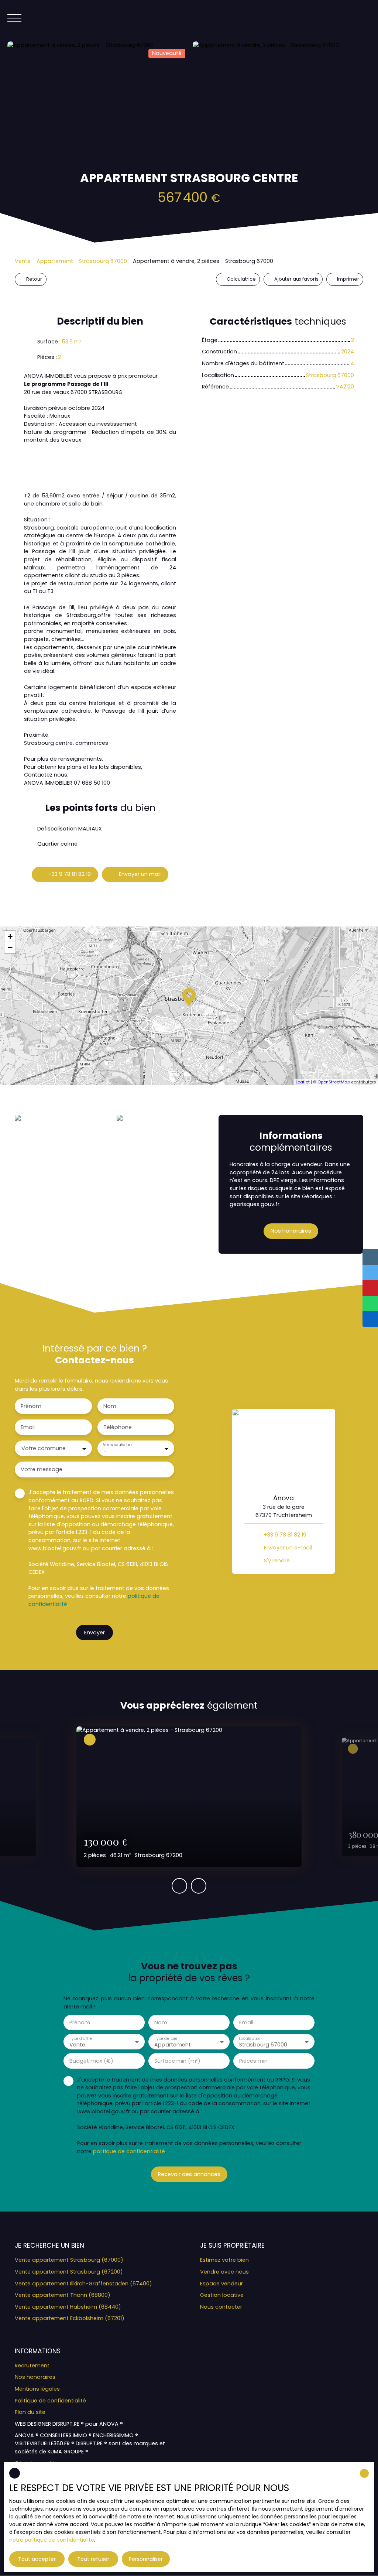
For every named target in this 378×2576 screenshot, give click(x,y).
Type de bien (166, 2038)
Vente (23, 261)
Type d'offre (80, 2038)
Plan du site (30, 2412)
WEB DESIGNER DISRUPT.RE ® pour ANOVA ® (69, 2424)
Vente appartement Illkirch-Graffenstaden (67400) (83, 2284)
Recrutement (32, 2366)
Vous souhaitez (117, 1445)
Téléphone (118, 1427)
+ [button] (10, 936)
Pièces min (253, 2061)
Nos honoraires (35, 2377)
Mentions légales (37, 2389)
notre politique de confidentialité (52, 2540)
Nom (110, 1406)
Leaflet (303, 1082)
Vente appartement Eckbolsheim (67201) (70, 2318)
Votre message (42, 1469)
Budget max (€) (91, 2061)
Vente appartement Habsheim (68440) (68, 2307)
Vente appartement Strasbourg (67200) (69, 2272)
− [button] (10, 947)
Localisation (250, 2038)
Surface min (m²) (177, 2061)
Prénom (31, 1406)
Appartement (55, 261)
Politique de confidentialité (50, 2401)
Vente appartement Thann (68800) (63, 2295)
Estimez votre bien (224, 2260)
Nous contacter (221, 2307)
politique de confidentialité (129, 2151)
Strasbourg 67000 (103, 261)
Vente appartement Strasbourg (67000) (69, 2260)
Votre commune (44, 1448)
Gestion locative (222, 2295)
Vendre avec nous (224, 2272)
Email (28, 1427)
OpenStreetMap (334, 1082)
